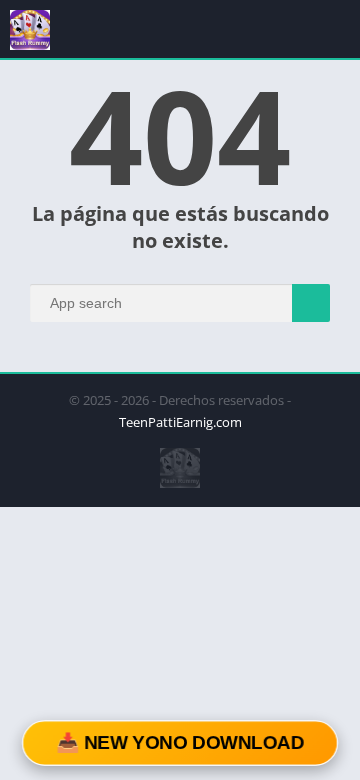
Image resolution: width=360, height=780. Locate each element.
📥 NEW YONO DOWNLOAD (180, 743)
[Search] (311, 303)
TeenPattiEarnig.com (180, 422)
